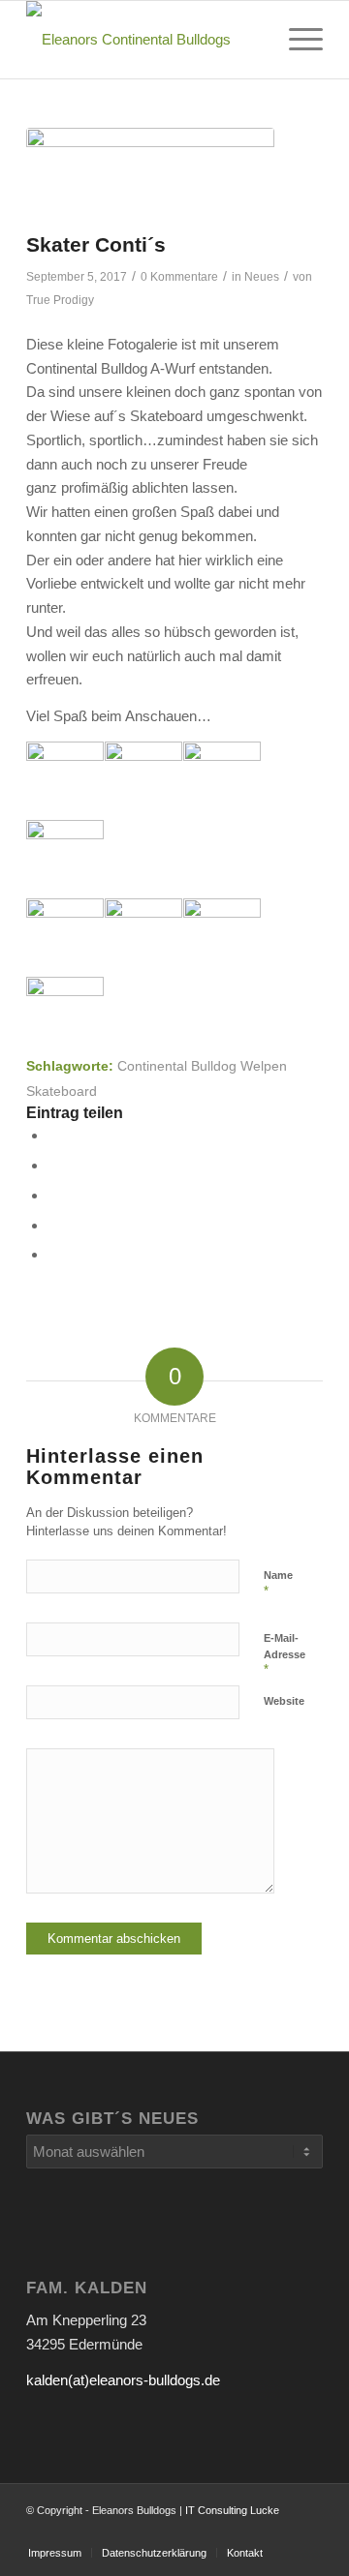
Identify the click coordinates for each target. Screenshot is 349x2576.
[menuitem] (296, 40)
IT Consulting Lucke (232, 2510)
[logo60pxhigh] (145, 40)
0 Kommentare (179, 277)
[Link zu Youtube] (250, 2532)
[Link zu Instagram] (279, 2532)
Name (278, 1584)
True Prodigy (60, 300)
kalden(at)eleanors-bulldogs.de (123, 2380)
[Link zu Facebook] (308, 2532)
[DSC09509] (150, 175)
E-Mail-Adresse (285, 1654)
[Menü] (296, 40)
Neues (262, 277)
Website (284, 1701)
